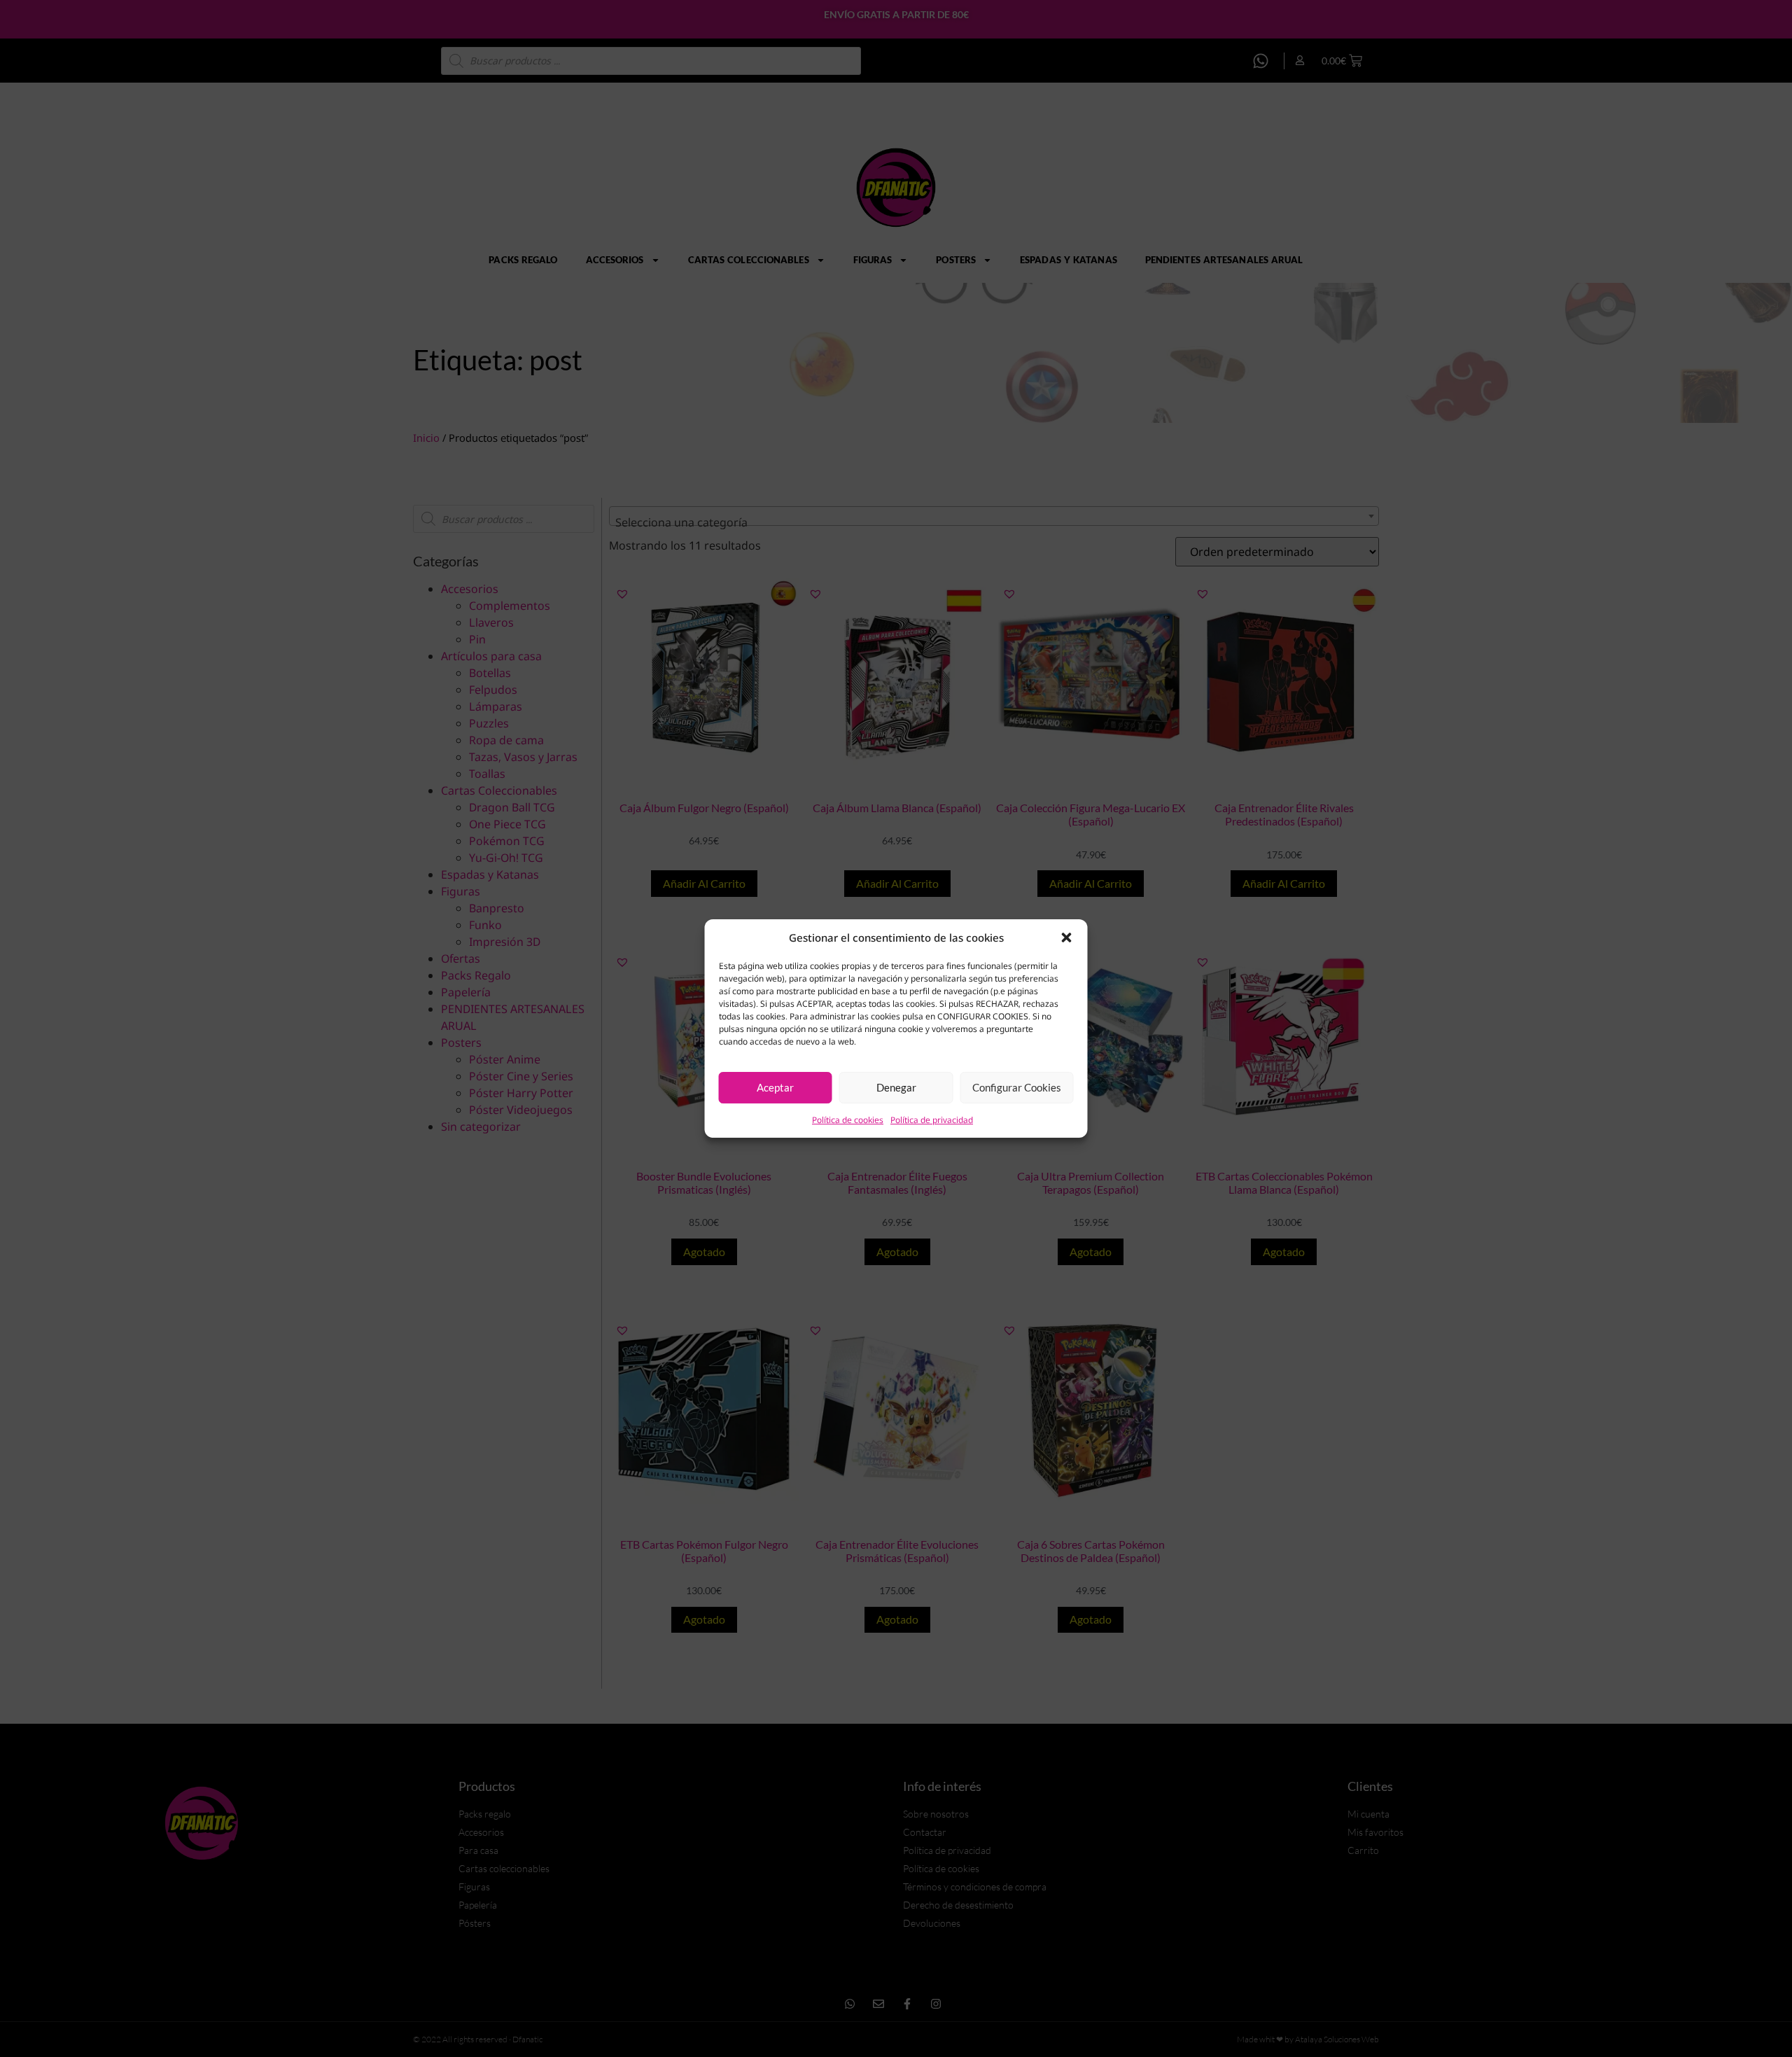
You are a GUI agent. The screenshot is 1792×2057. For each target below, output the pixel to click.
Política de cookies (848, 1120)
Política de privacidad (932, 1120)
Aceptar (775, 1087)
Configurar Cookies (1017, 1087)
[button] (1067, 937)
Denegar (896, 1087)
